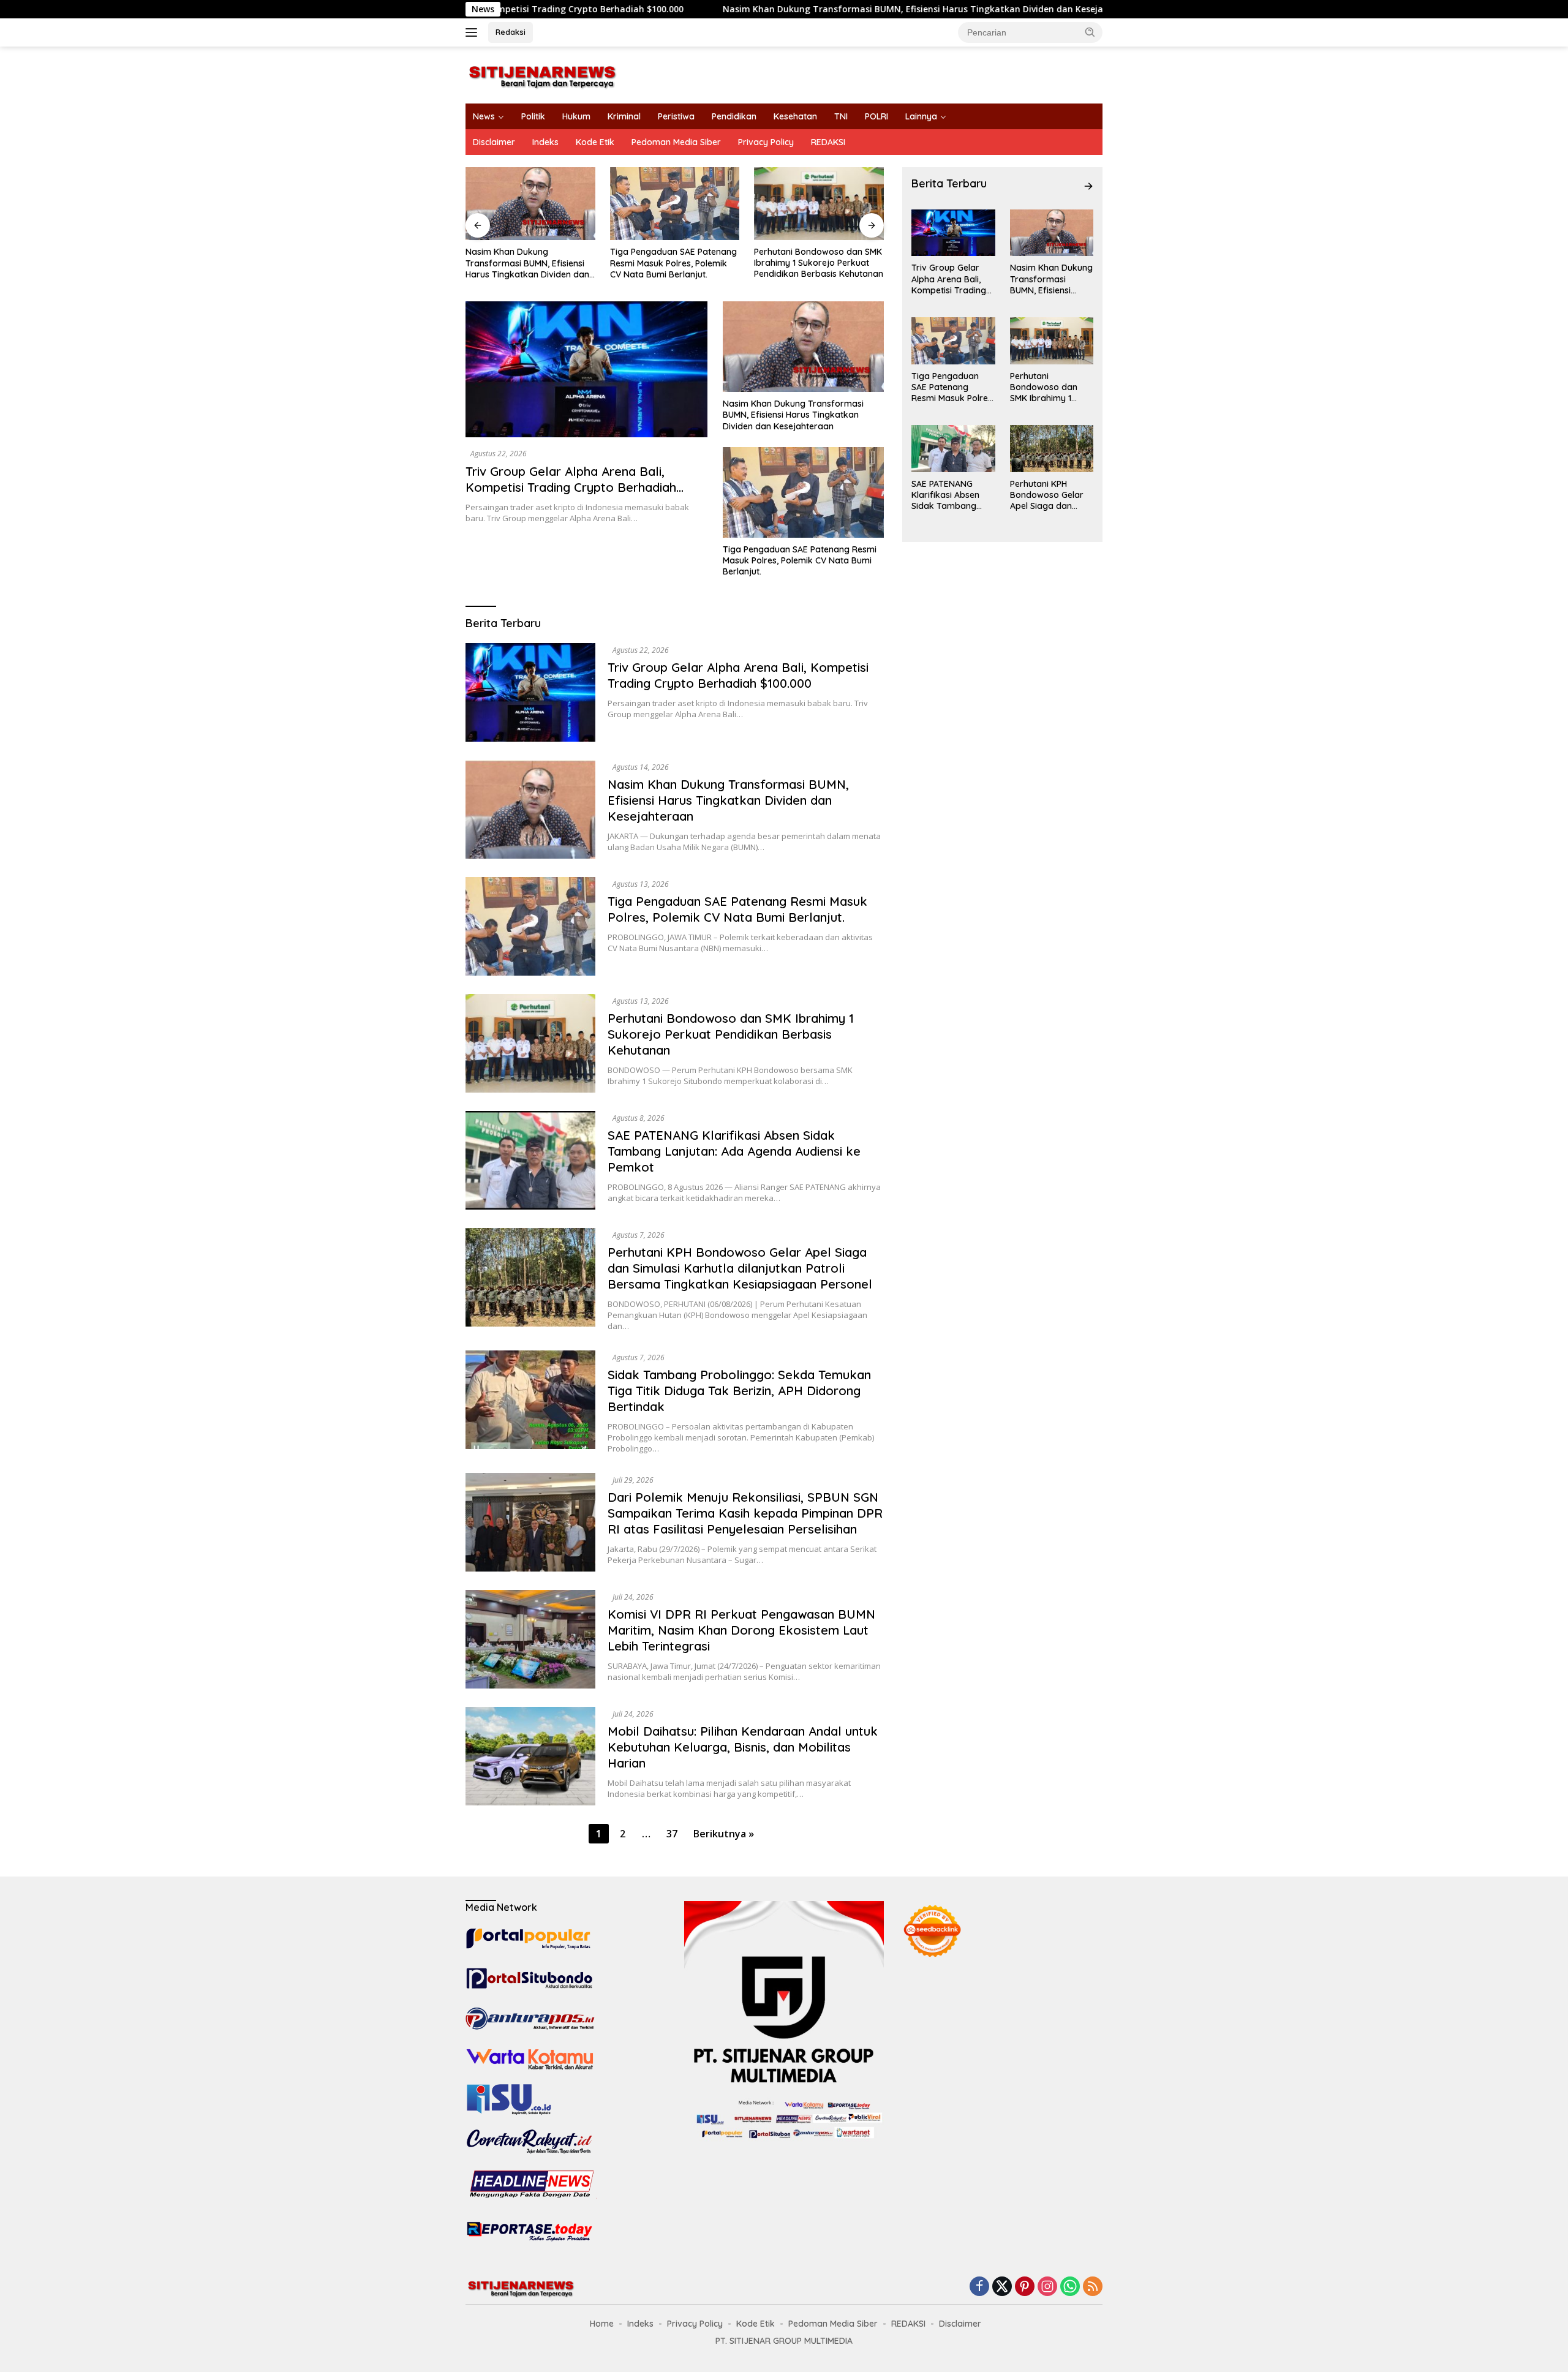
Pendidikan (734, 116)
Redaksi (511, 32)
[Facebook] (979, 2287)
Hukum (576, 116)
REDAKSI (828, 142)
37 (672, 1834)
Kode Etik (595, 142)
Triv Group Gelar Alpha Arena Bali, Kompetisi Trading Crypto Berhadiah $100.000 (571, 487)
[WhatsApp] (1070, 2287)
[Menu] (474, 32)
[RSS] (1093, 2287)
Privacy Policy (766, 142)
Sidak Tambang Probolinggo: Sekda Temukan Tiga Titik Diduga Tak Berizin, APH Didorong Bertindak (739, 1391)
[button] (1090, 32)
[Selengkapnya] (1088, 186)
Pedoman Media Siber (676, 142)
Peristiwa (676, 116)
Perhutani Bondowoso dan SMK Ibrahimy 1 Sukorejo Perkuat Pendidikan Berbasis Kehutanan (675, 263)
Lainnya (921, 116)
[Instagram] (1047, 2287)
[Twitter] (1002, 2287)
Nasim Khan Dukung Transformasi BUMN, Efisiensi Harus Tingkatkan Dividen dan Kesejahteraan (789, 9)
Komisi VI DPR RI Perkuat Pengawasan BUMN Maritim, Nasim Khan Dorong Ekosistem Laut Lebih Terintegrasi (741, 1630)
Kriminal (624, 116)
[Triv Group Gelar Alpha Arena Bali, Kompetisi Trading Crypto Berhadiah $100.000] (586, 369)
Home (602, 2324)
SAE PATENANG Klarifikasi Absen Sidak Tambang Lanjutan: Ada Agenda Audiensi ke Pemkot (817, 263)
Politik (533, 116)
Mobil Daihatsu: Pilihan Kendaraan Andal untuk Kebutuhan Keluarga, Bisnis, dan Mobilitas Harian (743, 1747)
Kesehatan (795, 116)
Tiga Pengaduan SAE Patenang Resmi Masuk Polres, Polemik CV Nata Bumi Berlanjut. (529, 263)
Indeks (545, 142)
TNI (841, 116)
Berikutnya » (724, 1834)
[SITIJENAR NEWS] (542, 74)
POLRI (876, 116)
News (484, 116)
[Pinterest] (1025, 2287)
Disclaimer (494, 142)
